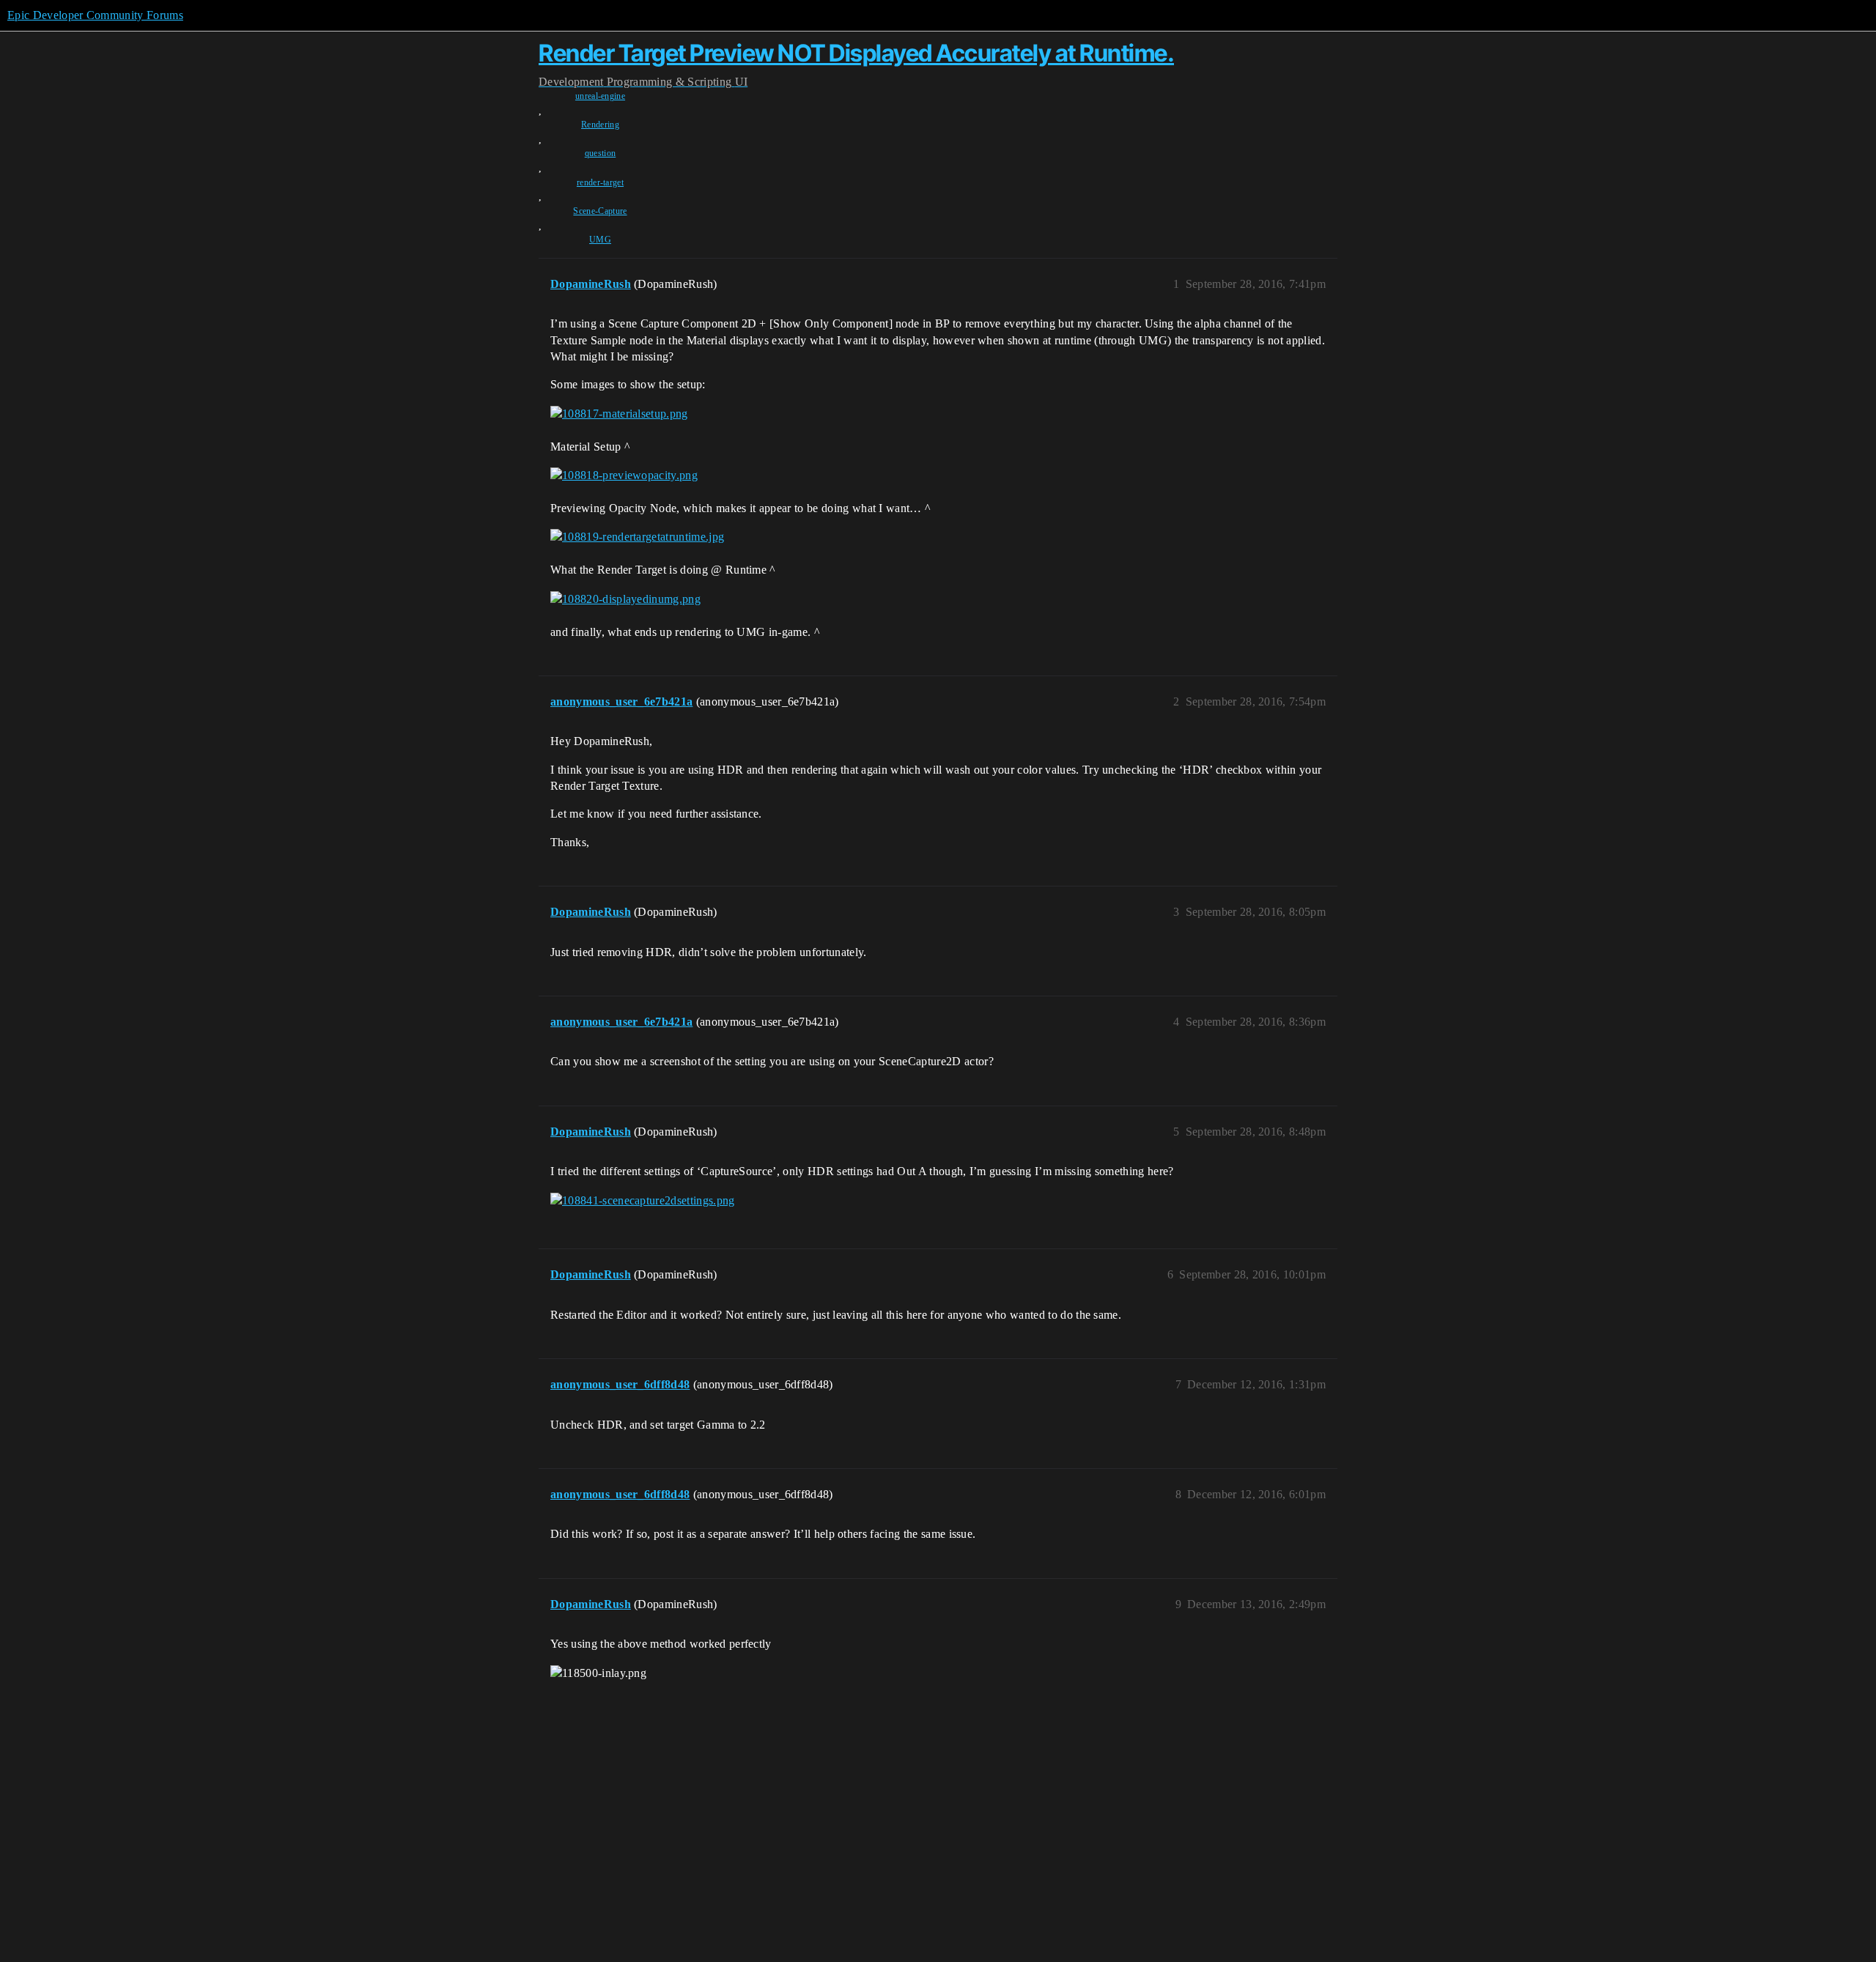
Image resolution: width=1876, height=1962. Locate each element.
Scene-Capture (600, 211)
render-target (600, 182)
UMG (600, 240)
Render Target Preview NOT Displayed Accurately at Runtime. (856, 53)
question (601, 153)
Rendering (600, 125)
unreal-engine (600, 96)
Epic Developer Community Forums (95, 15)
